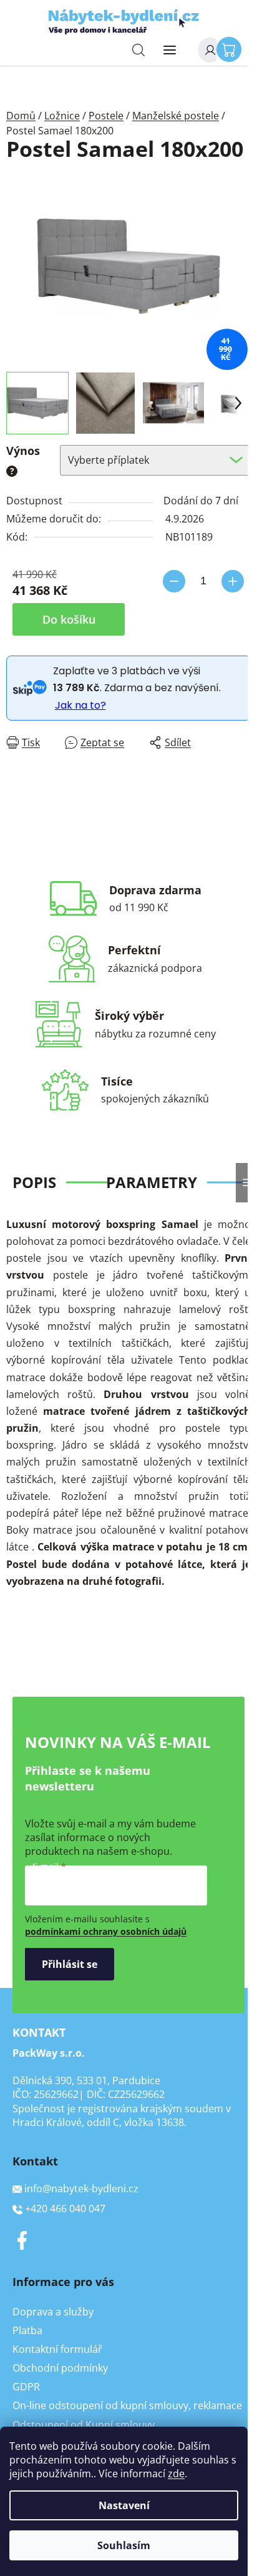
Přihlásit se (70, 1964)
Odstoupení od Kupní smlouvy (84, 2425)
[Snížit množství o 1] (174, 581)
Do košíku (69, 619)
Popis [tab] (34, 1182)
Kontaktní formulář (57, 2349)
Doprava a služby (53, 2312)
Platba (27, 2330)
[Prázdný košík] (232, 49)
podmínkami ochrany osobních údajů (106, 1931)
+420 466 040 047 (65, 2209)
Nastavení (124, 2505)
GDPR (26, 2387)
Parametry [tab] (152, 1182)
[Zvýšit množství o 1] (233, 581)
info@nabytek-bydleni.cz (81, 2189)
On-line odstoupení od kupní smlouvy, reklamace (127, 2405)
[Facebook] (22, 2240)
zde (176, 2474)
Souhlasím (124, 2545)
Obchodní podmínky (60, 2368)
